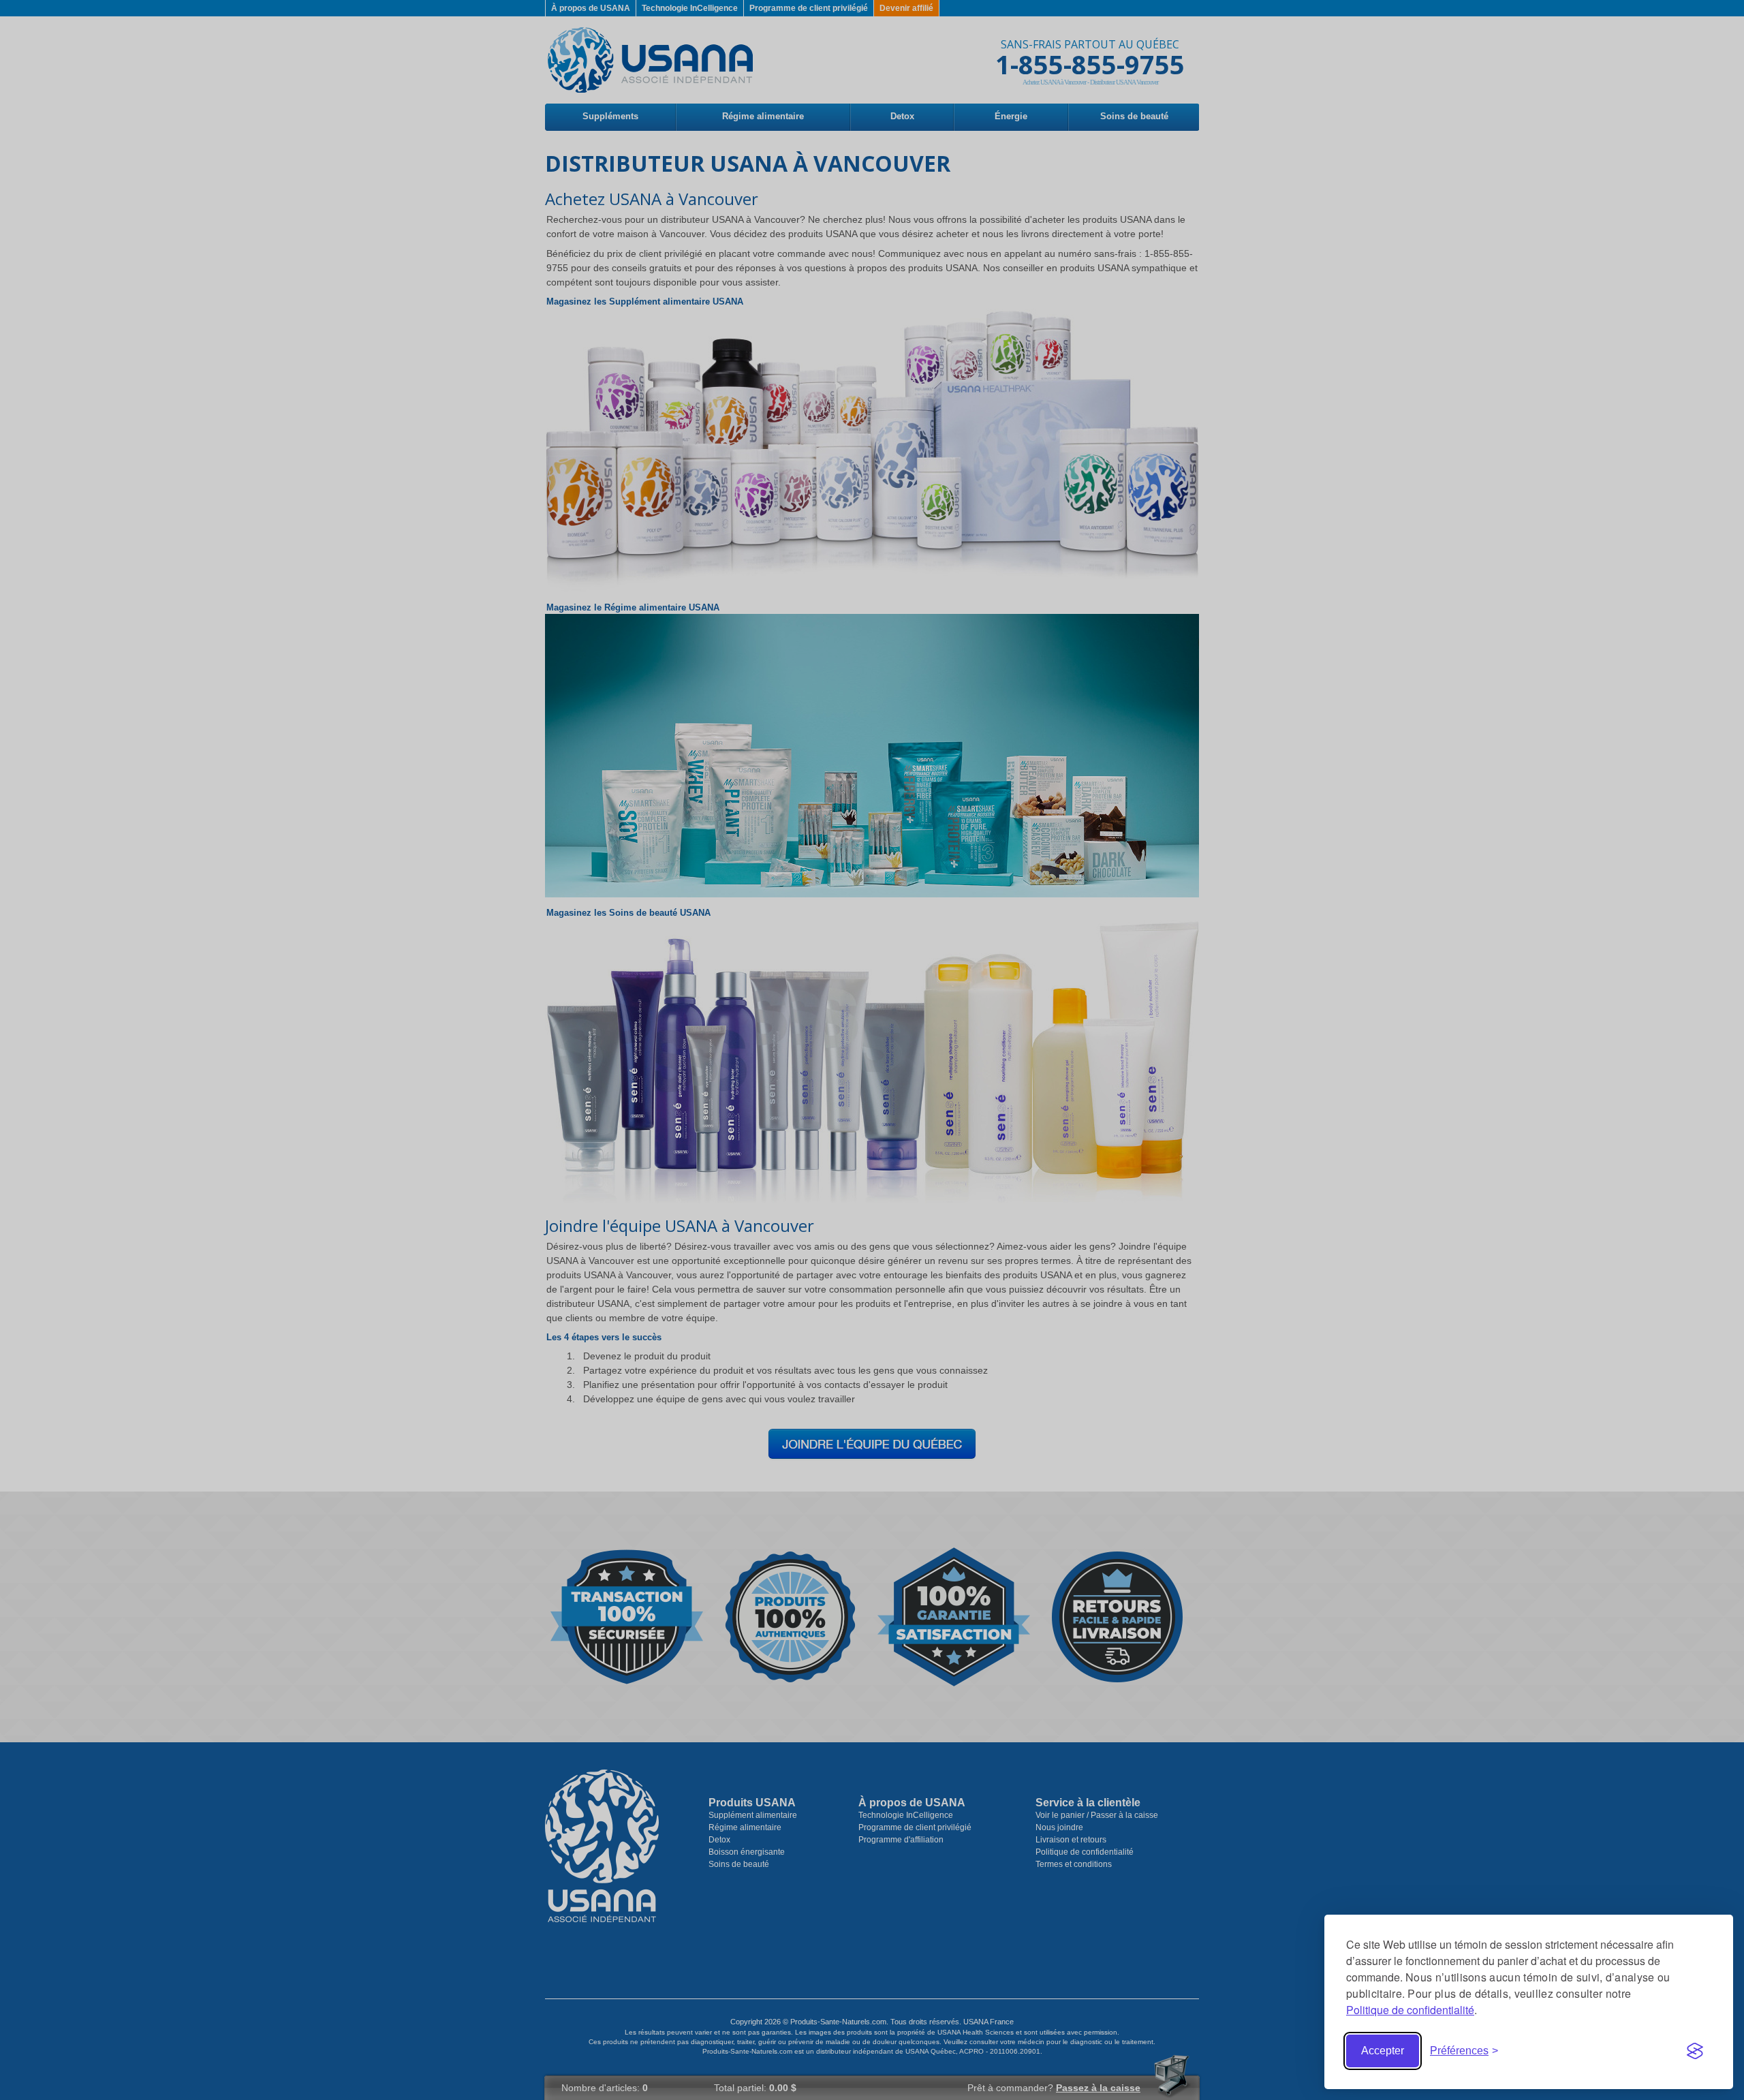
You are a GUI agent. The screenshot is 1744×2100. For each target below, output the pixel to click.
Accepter (1383, 2051)
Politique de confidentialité (1410, 2010)
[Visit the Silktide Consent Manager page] (1695, 2051)
